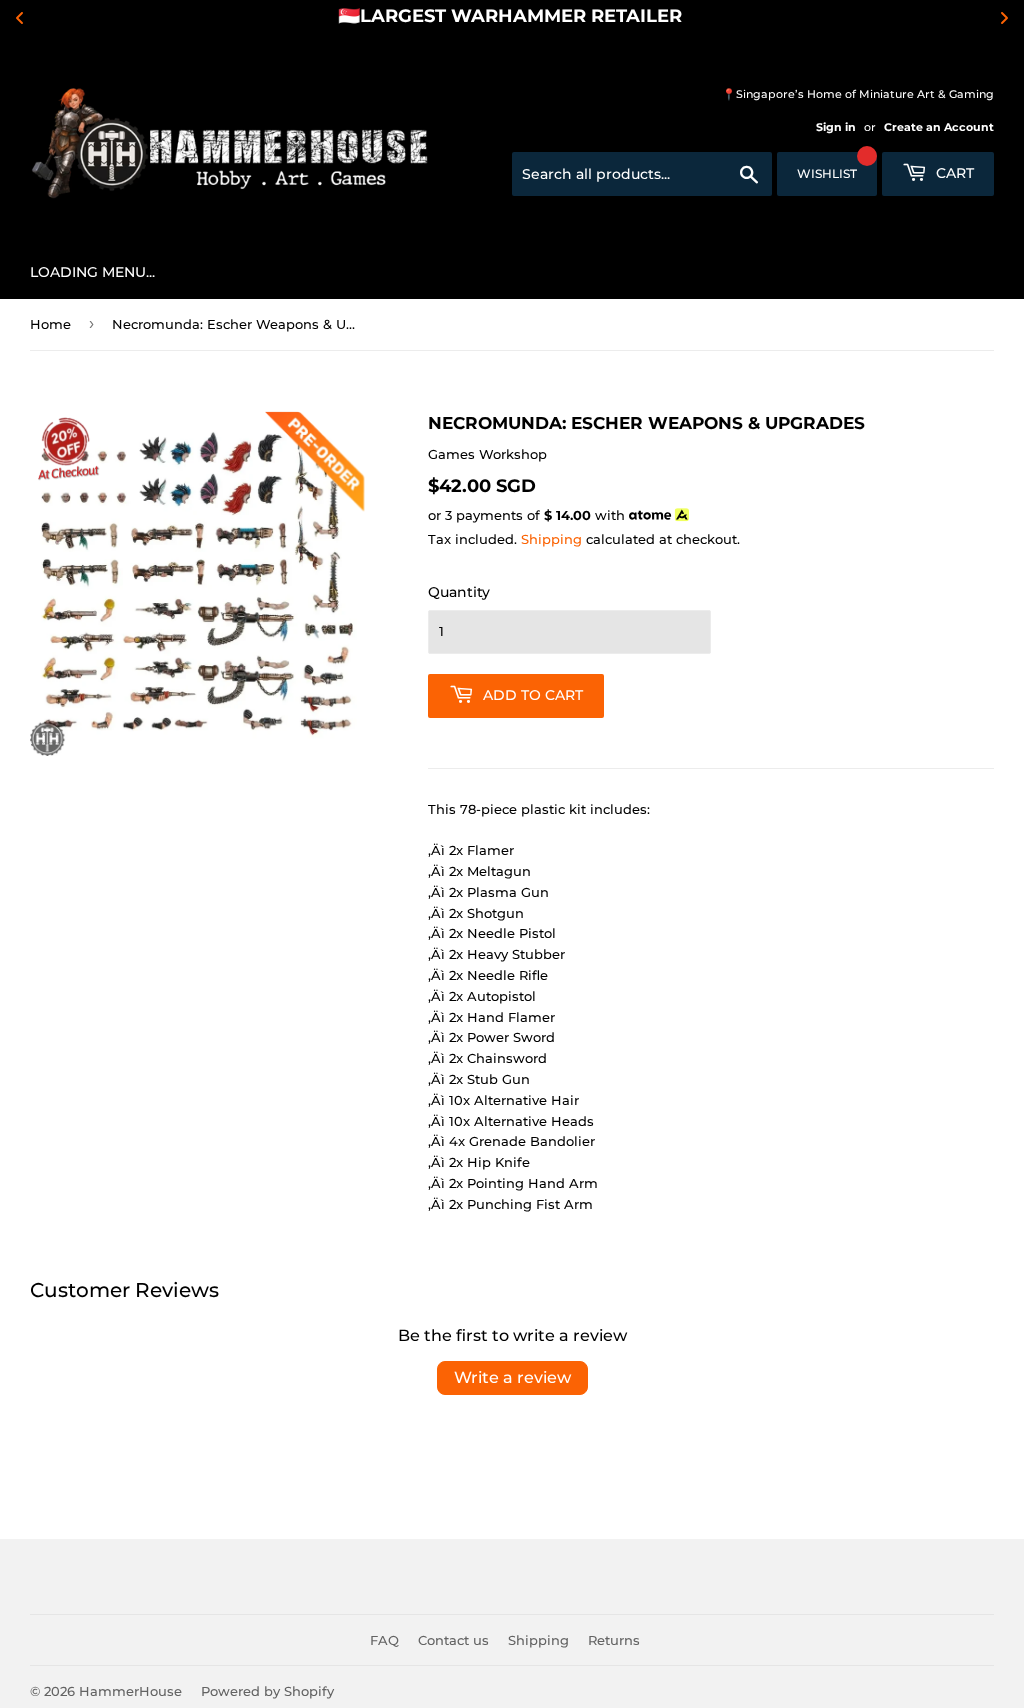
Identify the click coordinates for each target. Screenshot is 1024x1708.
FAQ (384, 1640)
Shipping (551, 539)
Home (50, 324)
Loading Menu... (92, 272)
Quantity (459, 592)
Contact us (453, 1640)
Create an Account (939, 127)
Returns (614, 1640)
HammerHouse (130, 1691)
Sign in (836, 127)
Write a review (512, 1377)
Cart (953, 173)
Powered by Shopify (267, 1691)
